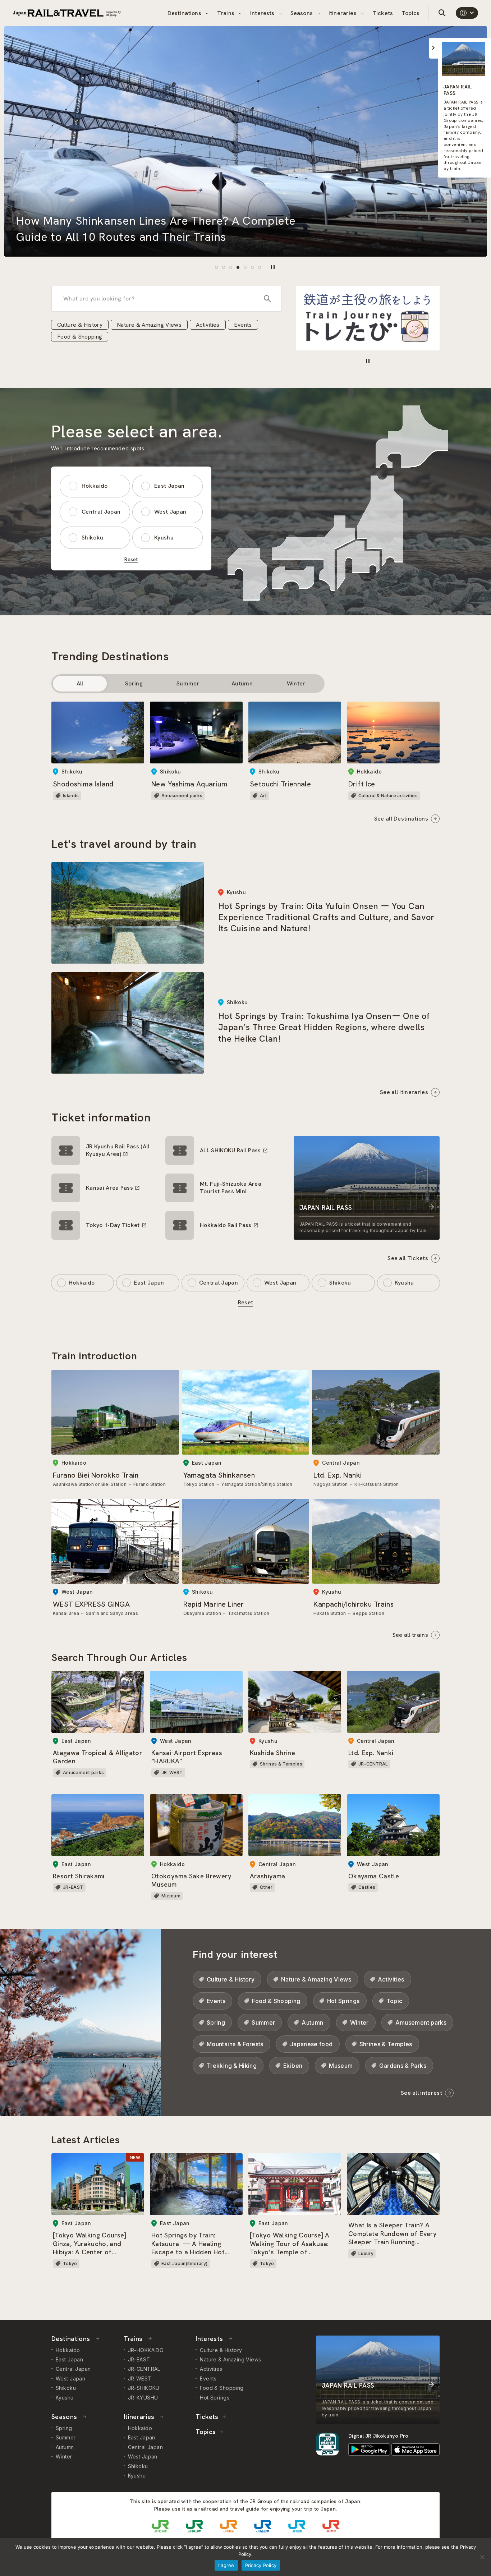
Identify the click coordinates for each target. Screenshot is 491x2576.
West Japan (170, 512)
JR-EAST (139, 2359)
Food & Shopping (80, 337)
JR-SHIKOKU (144, 2388)
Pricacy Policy (261, 2565)
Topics (410, 13)
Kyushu (164, 538)
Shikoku (92, 538)
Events (243, 325)
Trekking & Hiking (232, 2066)
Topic (394, 2001)
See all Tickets (408, 1258)
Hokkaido (95, 486)
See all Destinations (401, 819)
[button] (216, 267)
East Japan (169, 486)
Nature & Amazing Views (149, 325)
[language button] (467, 13)
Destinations (185, 13)
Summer (188, 683)
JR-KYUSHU (143, 2398)
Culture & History (80, 325)
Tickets (383, 13)
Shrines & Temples (386, 2044)
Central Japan (101, 512)
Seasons (302, 13)
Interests (263, 13)
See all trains (410, 1635)
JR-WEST (140, 2378)
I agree (226, 2565)
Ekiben (293, 2066)
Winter (296, 683)
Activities (208, 325)
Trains (226, 13)
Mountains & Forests (235, 2044)
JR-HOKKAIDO (146, 2350)
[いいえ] (482, 2557)
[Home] (67, 13)
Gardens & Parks (403, 2066)
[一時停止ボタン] (273, 267)
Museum (341, 2066)
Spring (134, 683)
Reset (131, 559)
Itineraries (343, 13)
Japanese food (311, 2044)
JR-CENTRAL (144, 2369)
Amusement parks (421, 2022)
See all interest (421, 2093)
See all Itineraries (404, 1092)
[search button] (442, 13)
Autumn (242, 683)
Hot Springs (343, 2001)
